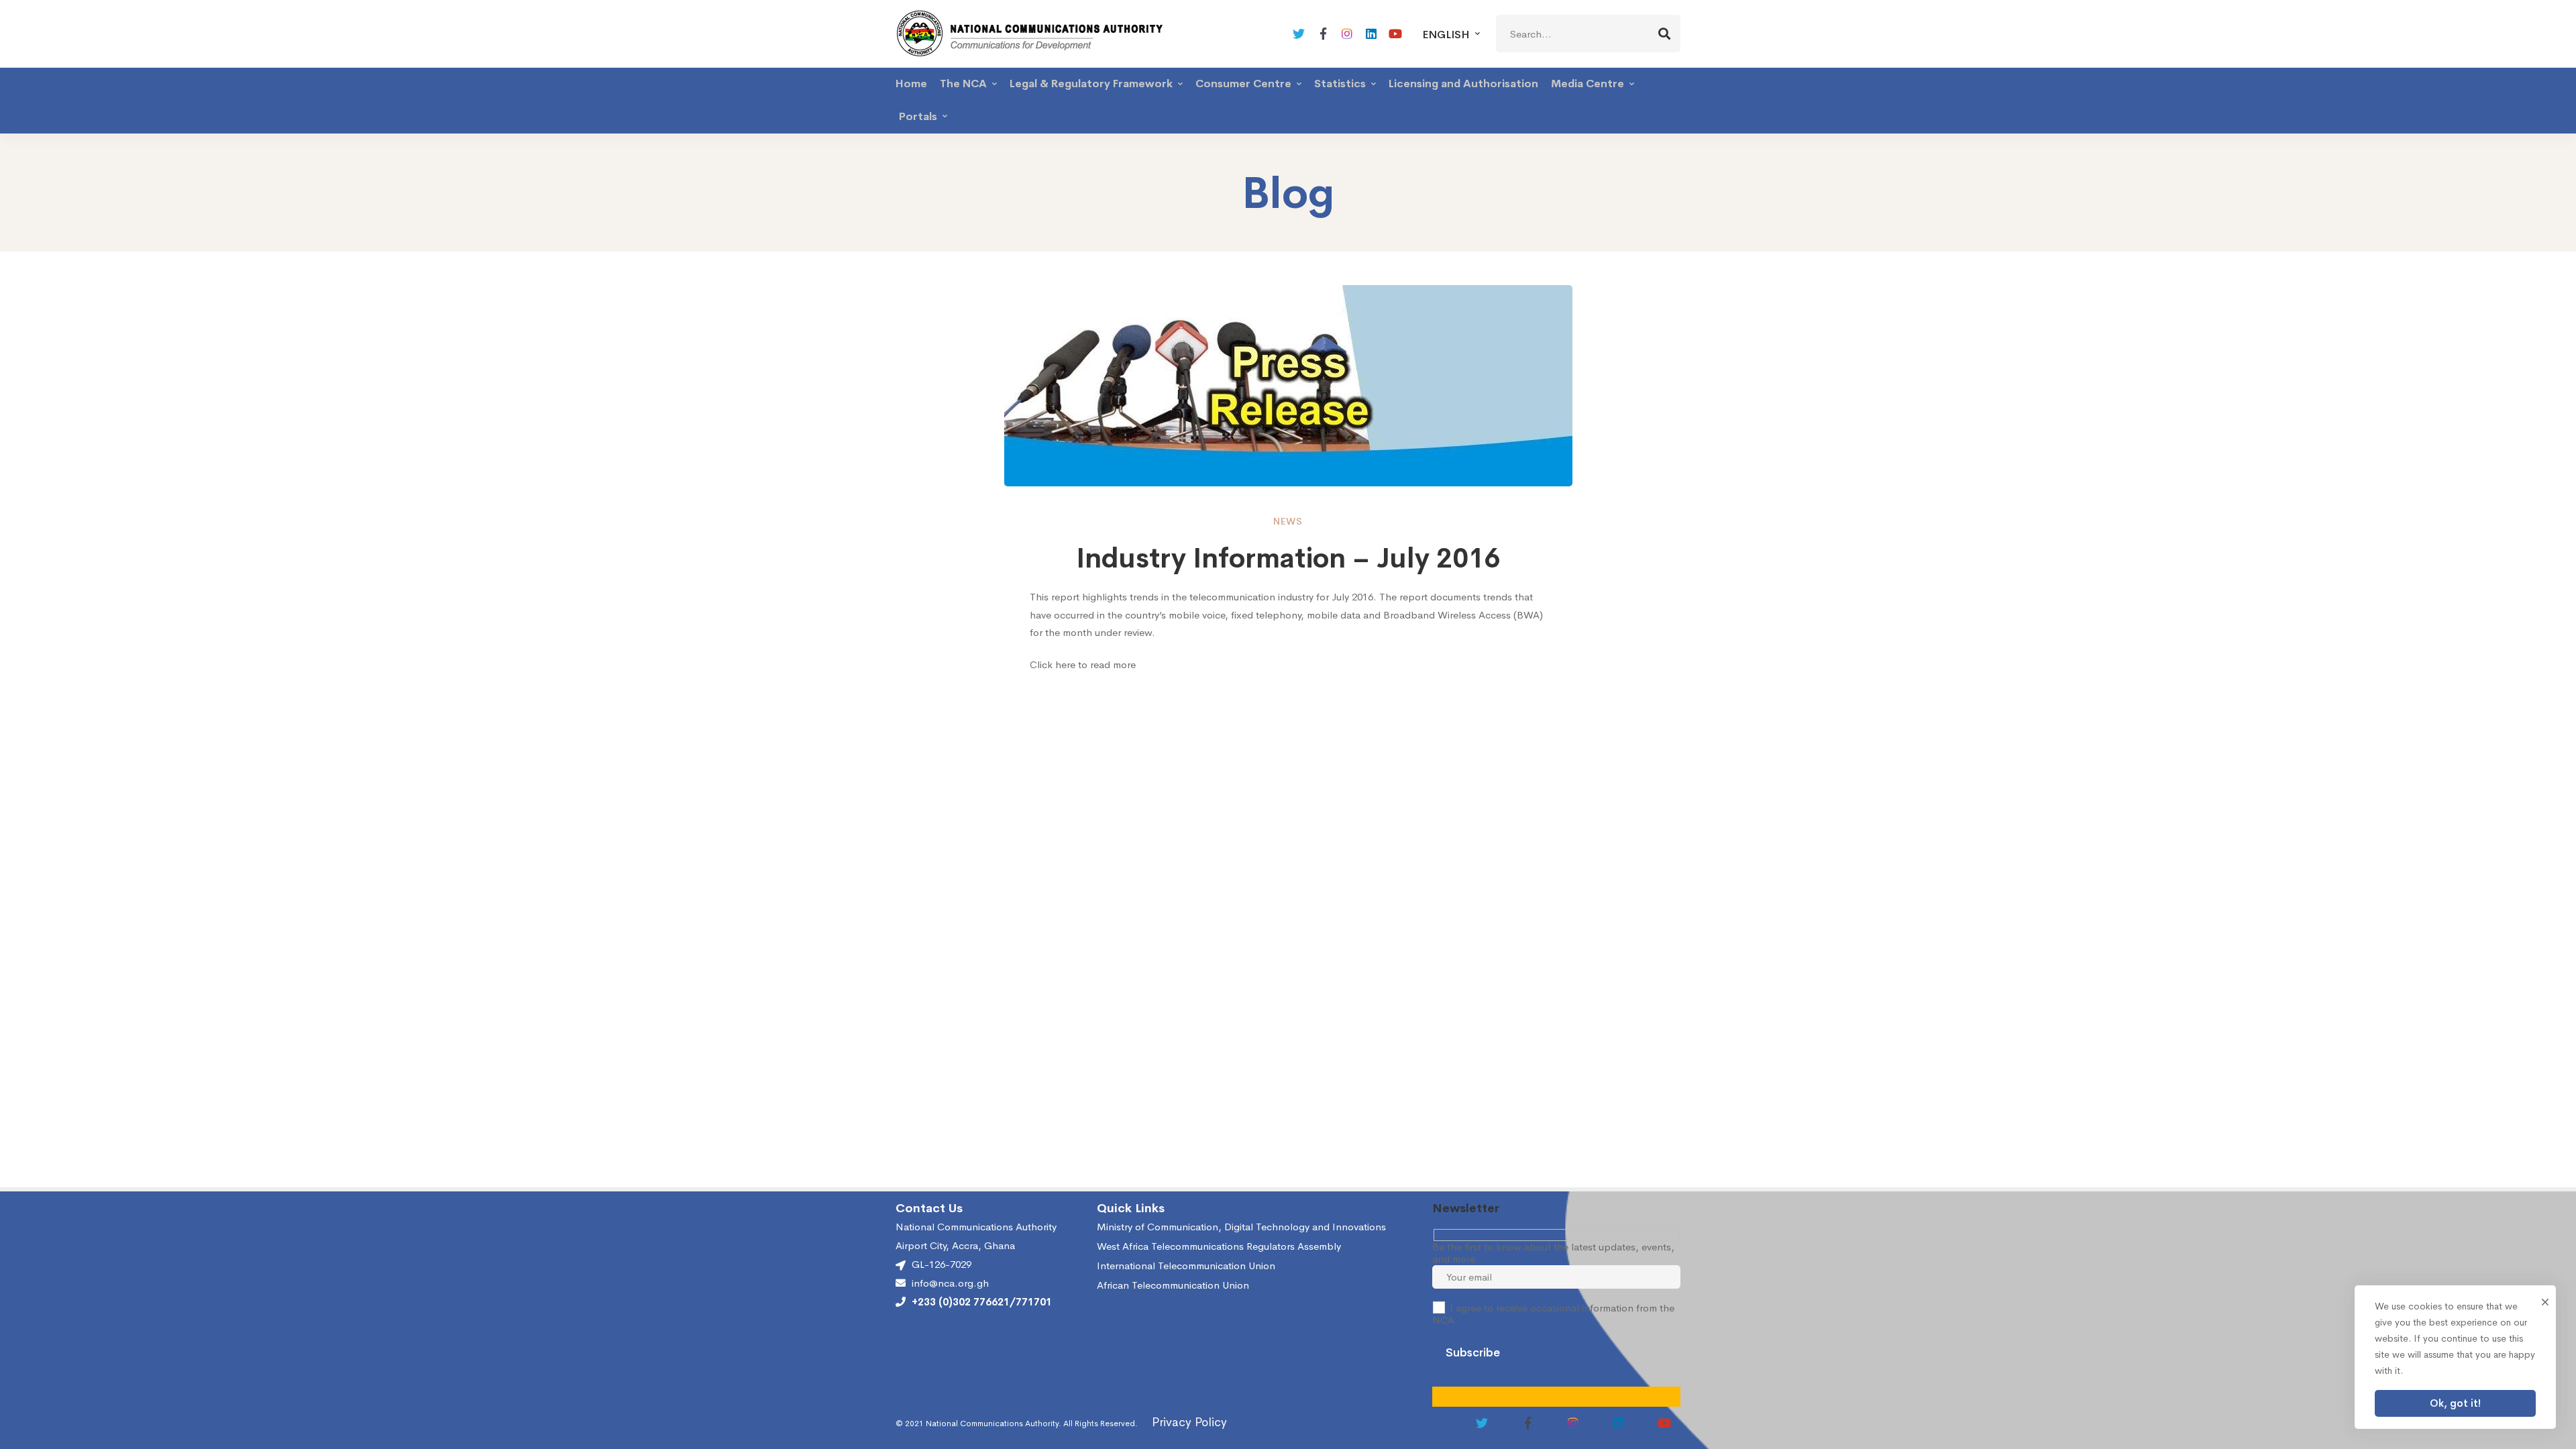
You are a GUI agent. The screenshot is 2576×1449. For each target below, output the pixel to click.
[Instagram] (1347, 34)
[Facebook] (1323, 34)
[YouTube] (1395, 34)
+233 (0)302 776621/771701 (982, 1302)
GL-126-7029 (942, 1264)
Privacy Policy (1189, 1422)
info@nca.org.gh (950, 1283)
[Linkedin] (1371, 34)
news (1288, 521)
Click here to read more (1084, 664)
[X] (1299, 34)
